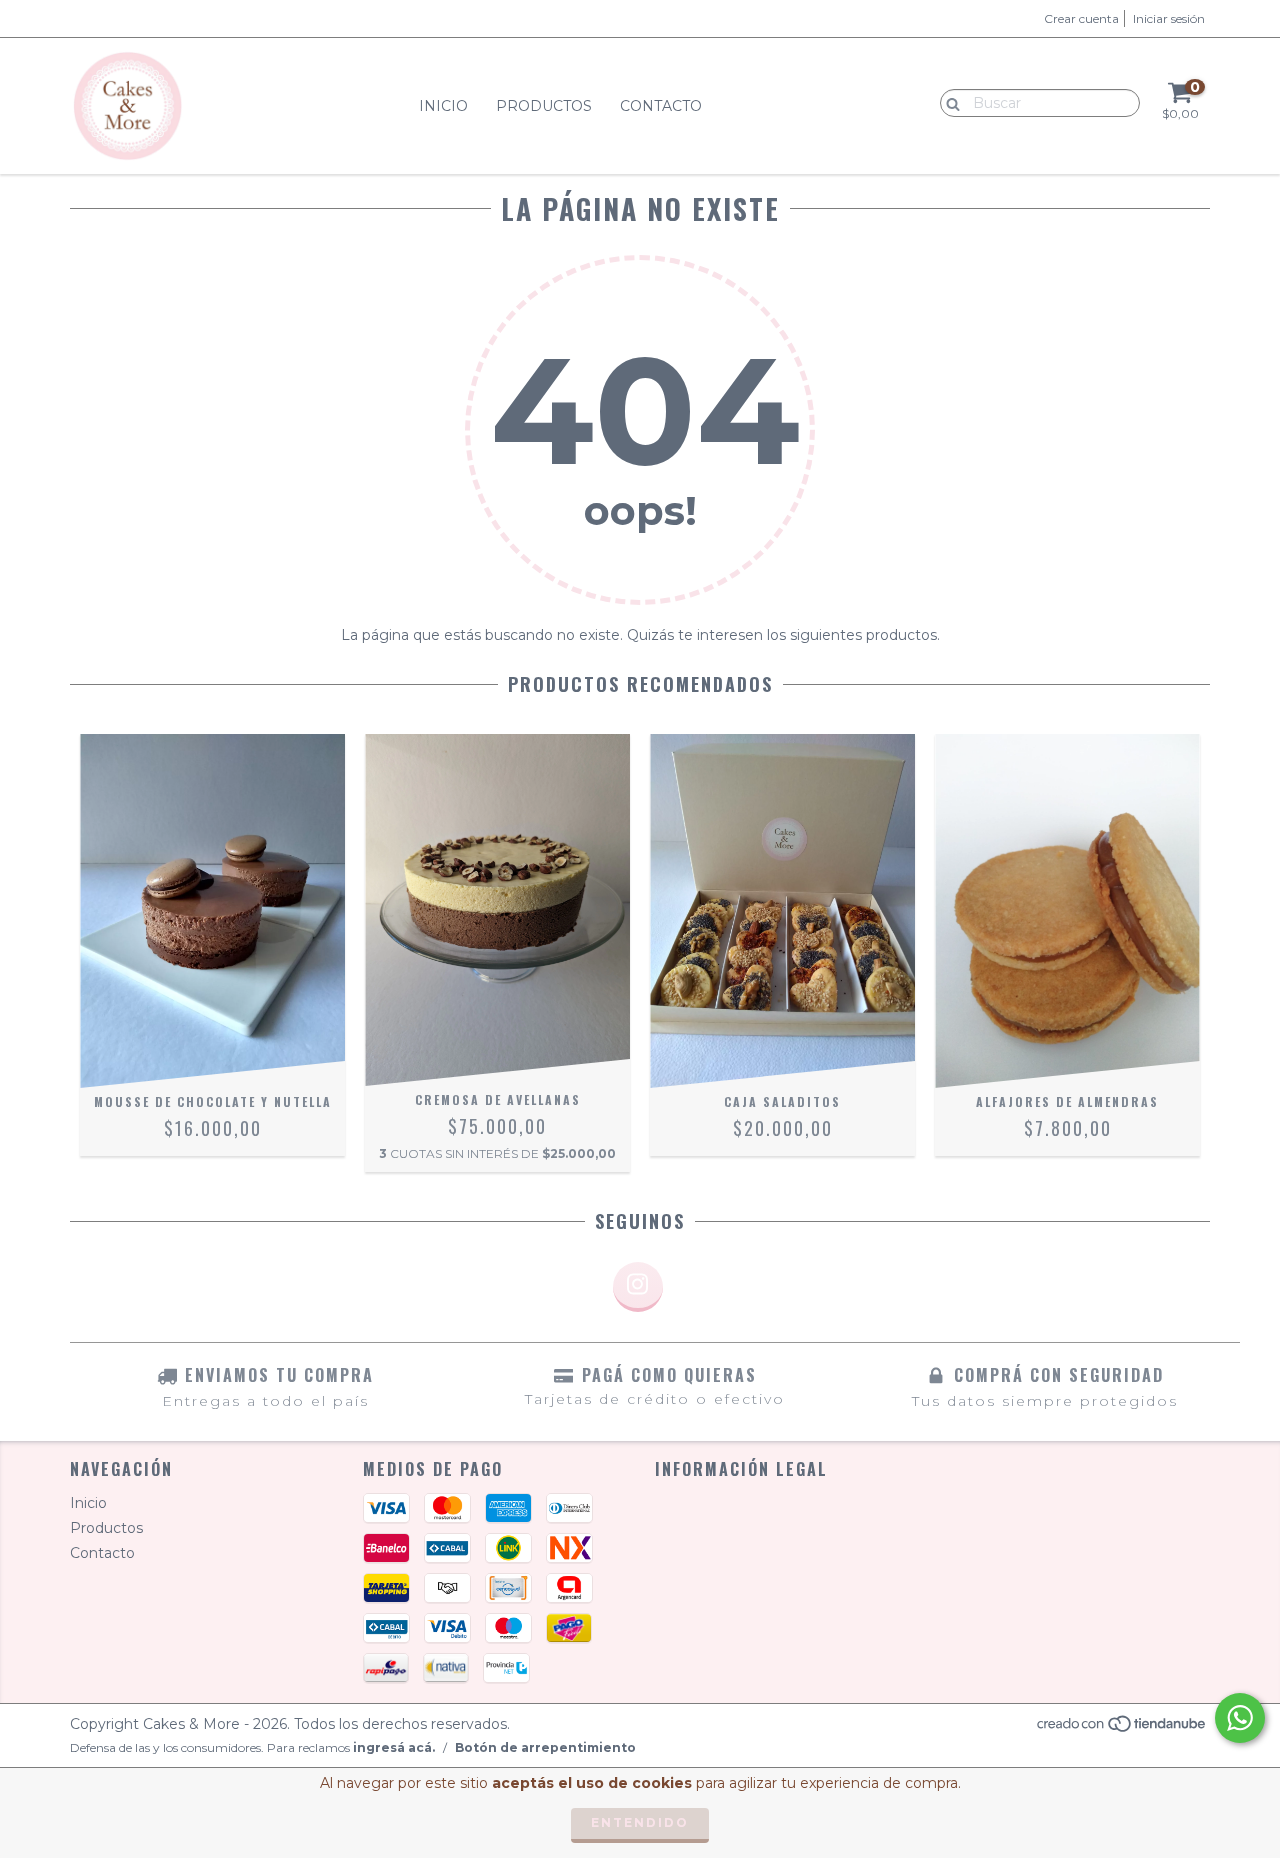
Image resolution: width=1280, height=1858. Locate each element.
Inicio (443, 106)
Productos (544, 106)
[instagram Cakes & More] (638, 1287)
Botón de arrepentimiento (545, 1747)
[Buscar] (948, 102)
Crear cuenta (1081, 18)
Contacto (661, 106)
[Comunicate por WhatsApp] (1240, 1718)
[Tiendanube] (1122, 1729)
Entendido (640, 1822)
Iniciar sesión (1169, 18)
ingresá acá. (394, 1747)
